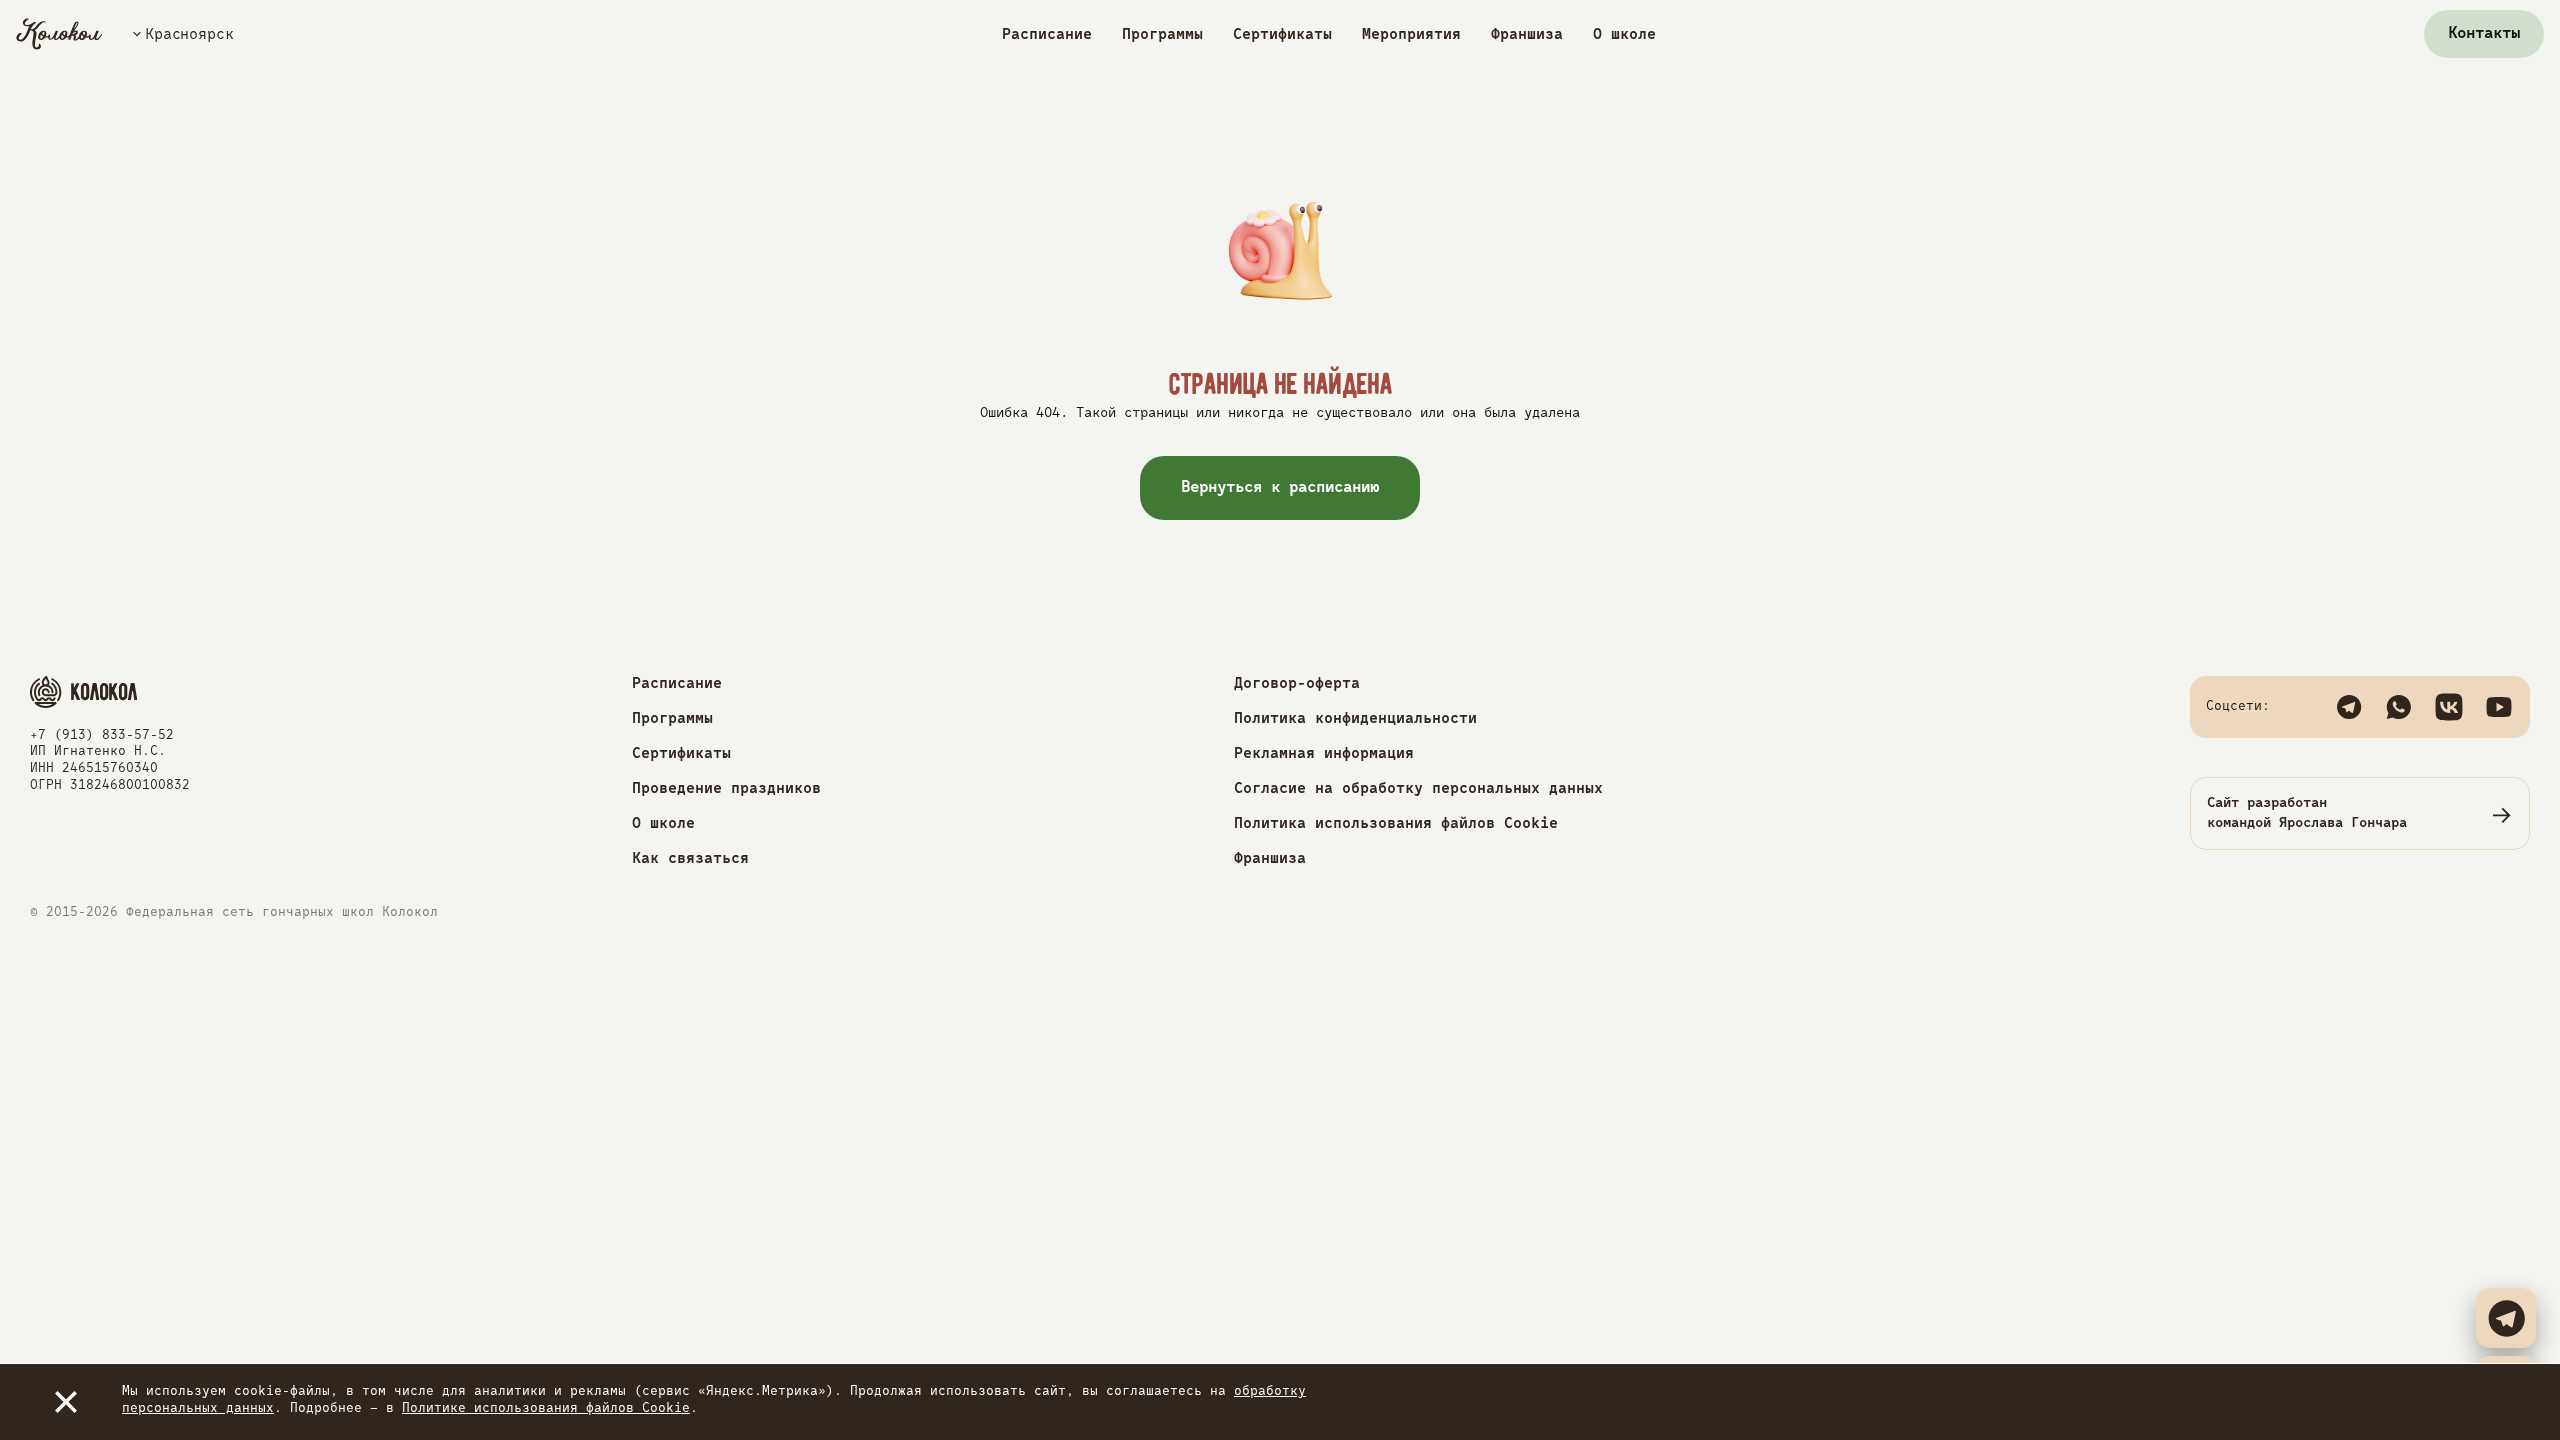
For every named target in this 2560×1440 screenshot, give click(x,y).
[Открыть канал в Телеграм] (2349, 707)
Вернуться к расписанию (1280, 488)
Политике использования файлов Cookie (546, 1408)
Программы (1162, 34)
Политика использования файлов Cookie (1396, 823)
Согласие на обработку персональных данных (1418, 788)
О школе (1624, 34)
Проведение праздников (726, 788)
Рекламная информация (1324, 753)
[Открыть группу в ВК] (2449, 707)
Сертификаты (1282, 34)
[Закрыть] (66, 1402)
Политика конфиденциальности (1355, 718)
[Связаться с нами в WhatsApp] (2399, 707)
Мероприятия (1411, 34)
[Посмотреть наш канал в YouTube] (2499, 707)
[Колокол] (59, 34)
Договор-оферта (1297, 683)
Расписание (1047, 34)
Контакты (2484, 34)
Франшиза (1527, 34)
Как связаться (690, 858)
